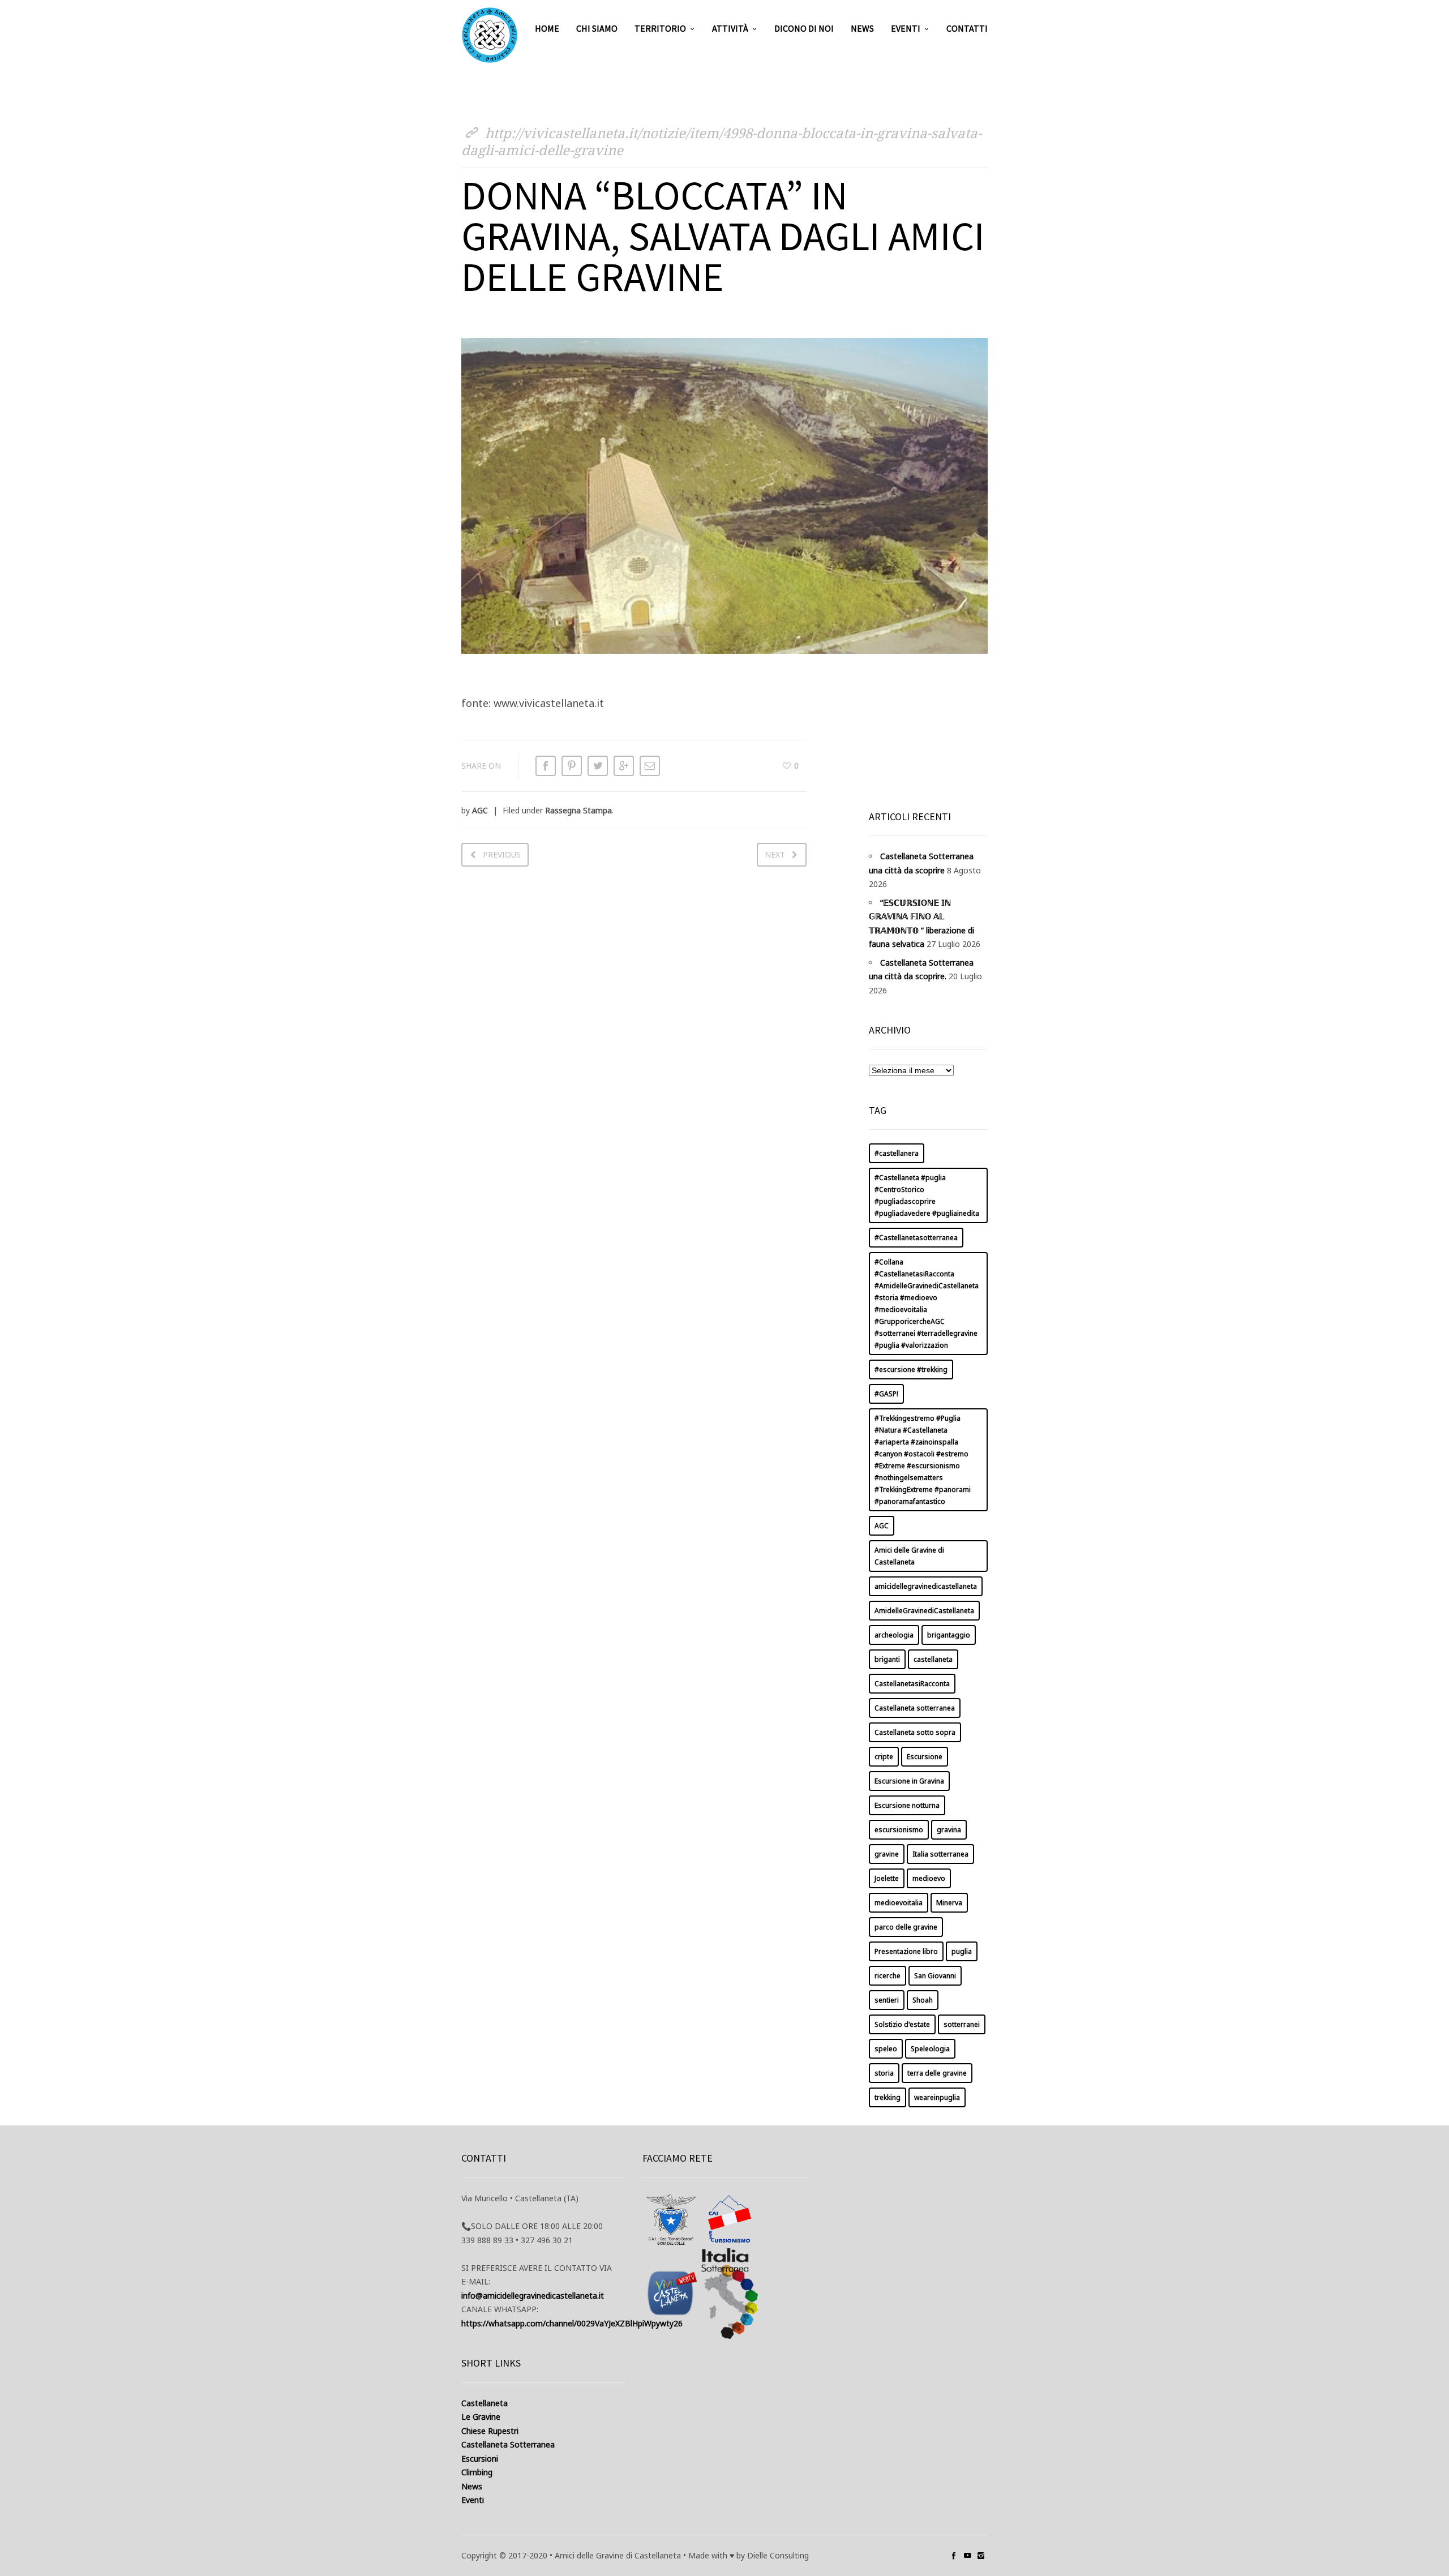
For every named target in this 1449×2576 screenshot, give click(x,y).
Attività (730, 28)
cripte (884, 1757)
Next (775, 854)
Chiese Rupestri (490, 2431)
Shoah (923, 2000)
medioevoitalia (899, 1903)
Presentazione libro (906, 1951)
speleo (886, 2049)
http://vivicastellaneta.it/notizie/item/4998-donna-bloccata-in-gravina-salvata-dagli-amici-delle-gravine (721, 141)
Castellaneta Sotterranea (508, 2444)
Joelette (887, 1878)
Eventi (906, 28)
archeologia (894, 1635)
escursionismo (899, 1830)
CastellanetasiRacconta (912, 1684)
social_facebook (954, 2556)
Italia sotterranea (940, 1854)
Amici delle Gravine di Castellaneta (909, 1556)
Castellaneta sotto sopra (915, 1732)
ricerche (888, 1976)
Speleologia (930, 2049)
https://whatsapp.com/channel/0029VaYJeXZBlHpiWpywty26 (572, 2323)
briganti (887, 1659)
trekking (888, 2097)
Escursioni (480, 2459)
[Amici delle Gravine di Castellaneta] (490, 35)
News (862, 28)
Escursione (925, 1757)
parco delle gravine (906, 1927)
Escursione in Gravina (909, 1781)
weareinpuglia (937, 2097)
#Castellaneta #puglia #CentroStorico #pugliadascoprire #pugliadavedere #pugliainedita (927, 1195)
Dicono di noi (804, 28)
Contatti (967, 28)
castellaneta (933, 1659)
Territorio (660, 28)
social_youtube (967, 2556)
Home (547, 28)
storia (884, 2073)
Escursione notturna (907, 1805)
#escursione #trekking (911, 1370)
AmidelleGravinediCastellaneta (924, 1611)
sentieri (887, 2000)
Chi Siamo (597, 28)
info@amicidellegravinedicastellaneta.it (533, 2296)
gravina (949, 1830)
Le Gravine (481, 2417)
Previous (502, 854)
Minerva (949, 1903)
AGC (480, 810)
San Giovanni (935, 1976)
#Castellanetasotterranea (916, 1238)
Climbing (477, 2472)
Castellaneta (485, 2403)
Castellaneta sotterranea (915, 1708)
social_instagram (981, 2556)
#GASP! (886, 1394)
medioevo (929, 1878)
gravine (887, 1854)
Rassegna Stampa (578, 810)
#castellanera (897, 1153)
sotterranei (962, 2024)
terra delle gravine (937, 2073)
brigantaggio (949, 1635)
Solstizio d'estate (902, 2024)
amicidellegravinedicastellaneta (926, 1586)
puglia (962, 1951)
